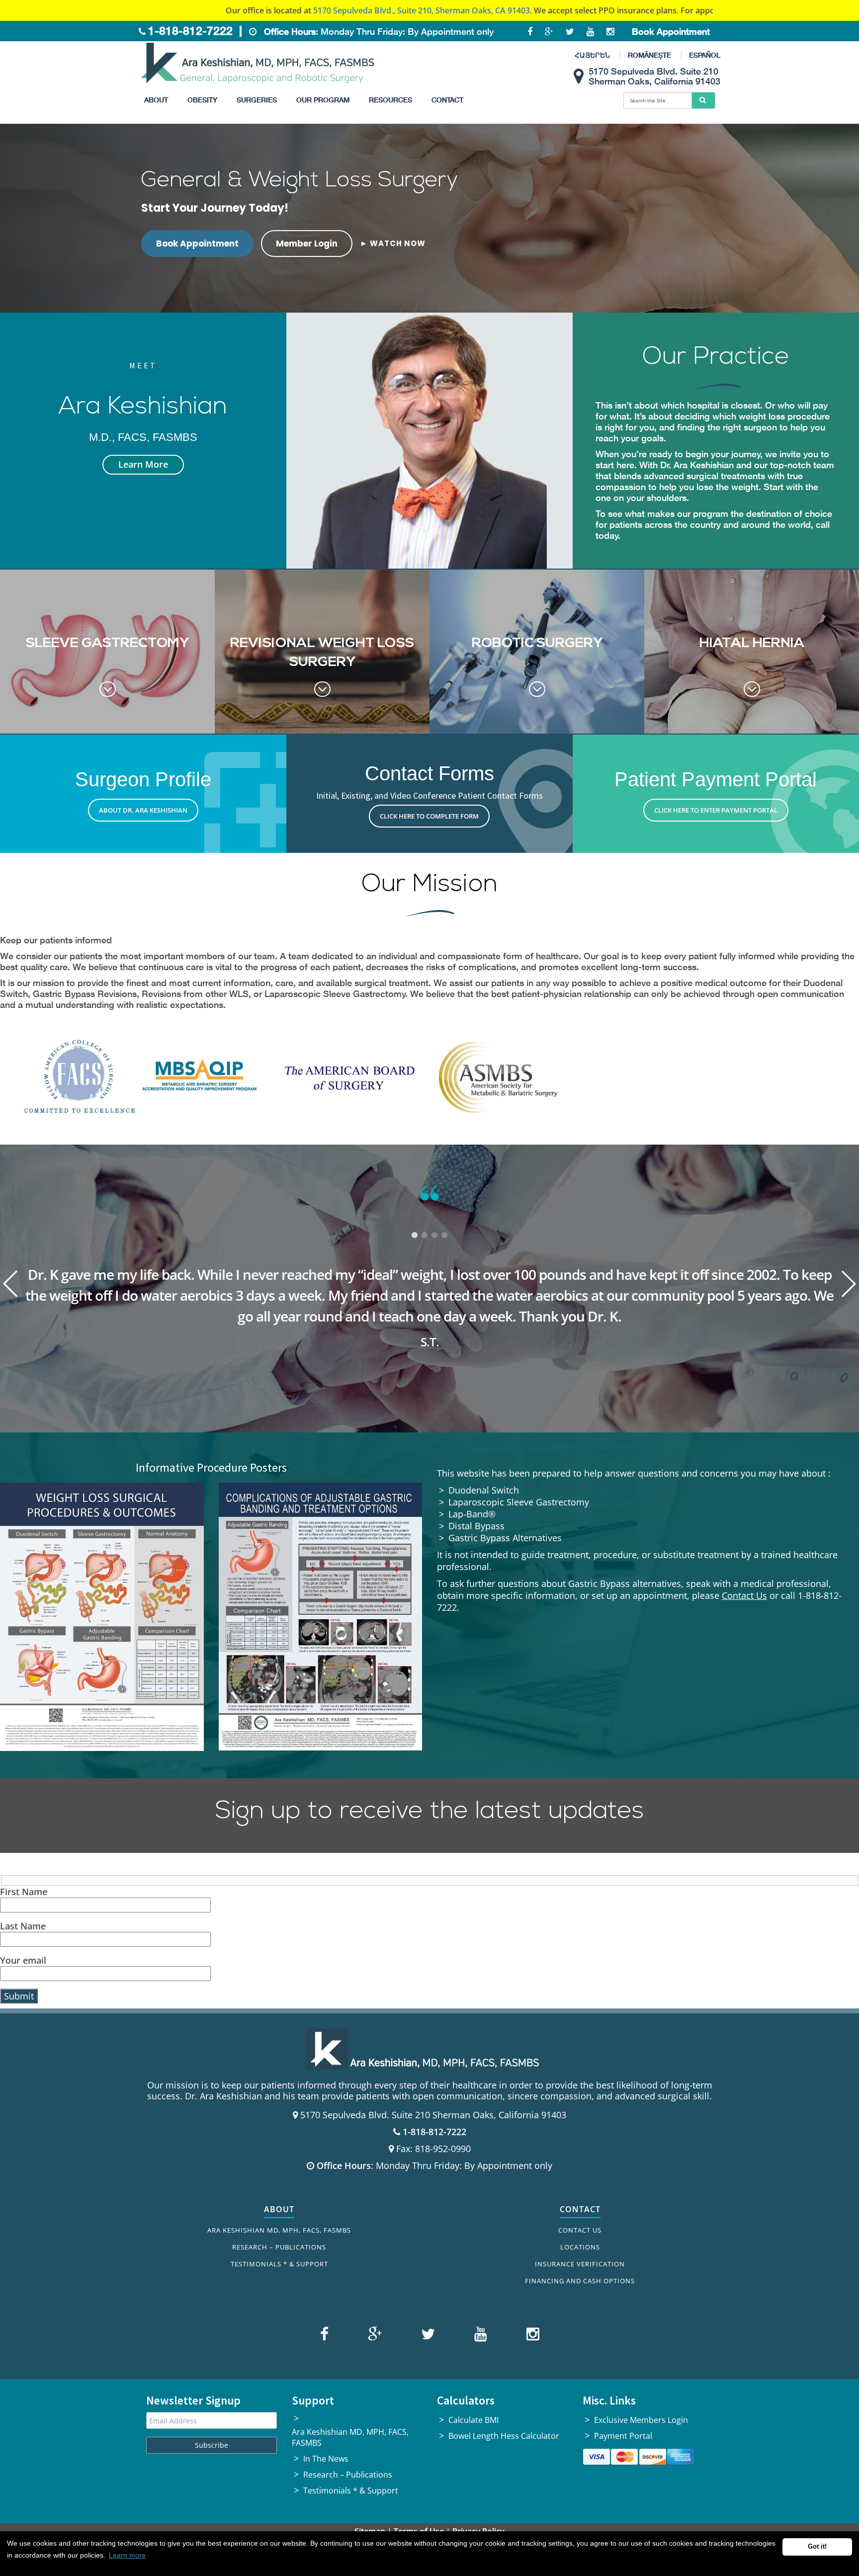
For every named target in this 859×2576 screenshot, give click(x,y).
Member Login (307, 244)
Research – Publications (279, 2247)
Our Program (323, 100)
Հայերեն (592, 55)
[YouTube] (479, 2336)
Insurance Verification (580, 2264)
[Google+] (374, 2336)
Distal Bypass (476, 1526)
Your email (23, 1960)
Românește (649, 55)
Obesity (202, 100)
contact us (597, 10)
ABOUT (279, 2209)
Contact (447, 100)
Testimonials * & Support (279, 2264)
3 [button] (434, 1236)
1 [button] (415, 1236)
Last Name (23, 1926)
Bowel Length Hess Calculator (504, 2436)
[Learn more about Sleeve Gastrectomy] (107, 652)
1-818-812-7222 (190, 31)
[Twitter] (427, 2336)
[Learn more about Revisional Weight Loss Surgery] (322, 652)
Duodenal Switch (484, 1490)
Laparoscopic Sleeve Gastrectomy (519, 1502)
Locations (580, 2247)
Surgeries (257, 100)
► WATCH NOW (393, 243)
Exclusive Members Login (641, 2420)
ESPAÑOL (705, 55)
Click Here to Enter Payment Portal (716, 810)
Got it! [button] (817, 2547)
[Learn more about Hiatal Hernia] (752, 652)
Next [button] (849, 1284)
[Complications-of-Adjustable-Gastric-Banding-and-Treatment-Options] (321, 1616)
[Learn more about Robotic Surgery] (537, 652)
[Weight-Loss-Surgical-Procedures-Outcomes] (102, 1617)
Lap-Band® (472, 1514)
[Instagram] (530, 2336)
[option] (429, 1257)
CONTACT (580, 2209)
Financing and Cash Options (580, 2281)
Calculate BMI (473, 2420)
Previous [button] (10, 1284)
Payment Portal (623, 2436)
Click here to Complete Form (429, 816)
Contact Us (744, 1595)
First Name (24, 1892)
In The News (326, 2459)
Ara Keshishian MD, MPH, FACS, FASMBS (279, 2230)
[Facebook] (326, 2336)
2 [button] (425, 1236)
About (156, 100)
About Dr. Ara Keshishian (143, 810)
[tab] (415, 1236)
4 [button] (444, 1236)
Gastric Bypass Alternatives (505, 1538)
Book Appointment (671, 31)
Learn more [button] (127, 2555)
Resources (390, 100)
